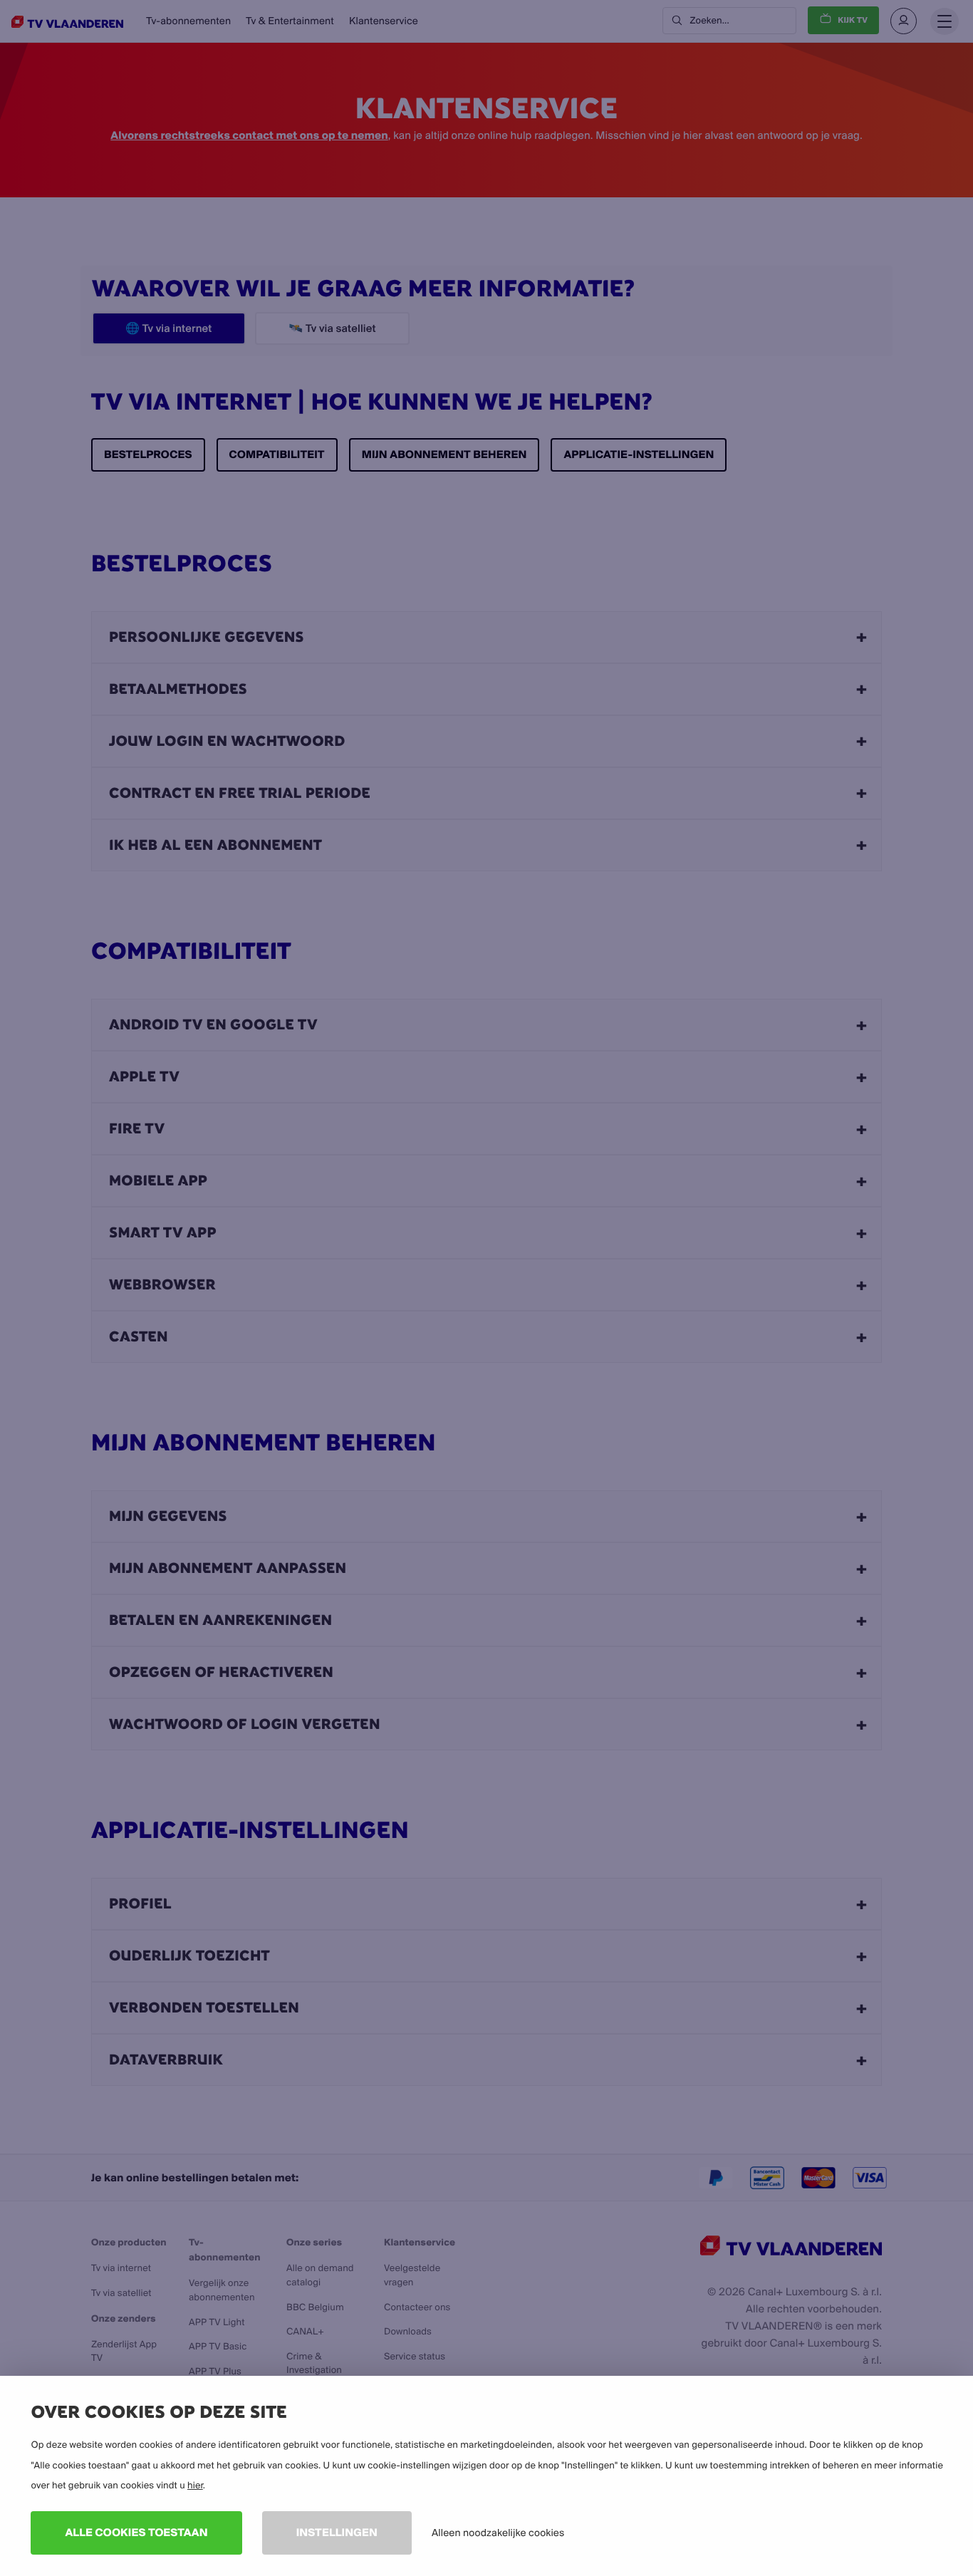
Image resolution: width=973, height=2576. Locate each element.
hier (195, 2486)
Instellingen (337, 2532)
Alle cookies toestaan (136, 2532)
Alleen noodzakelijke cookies (498, 2533)
